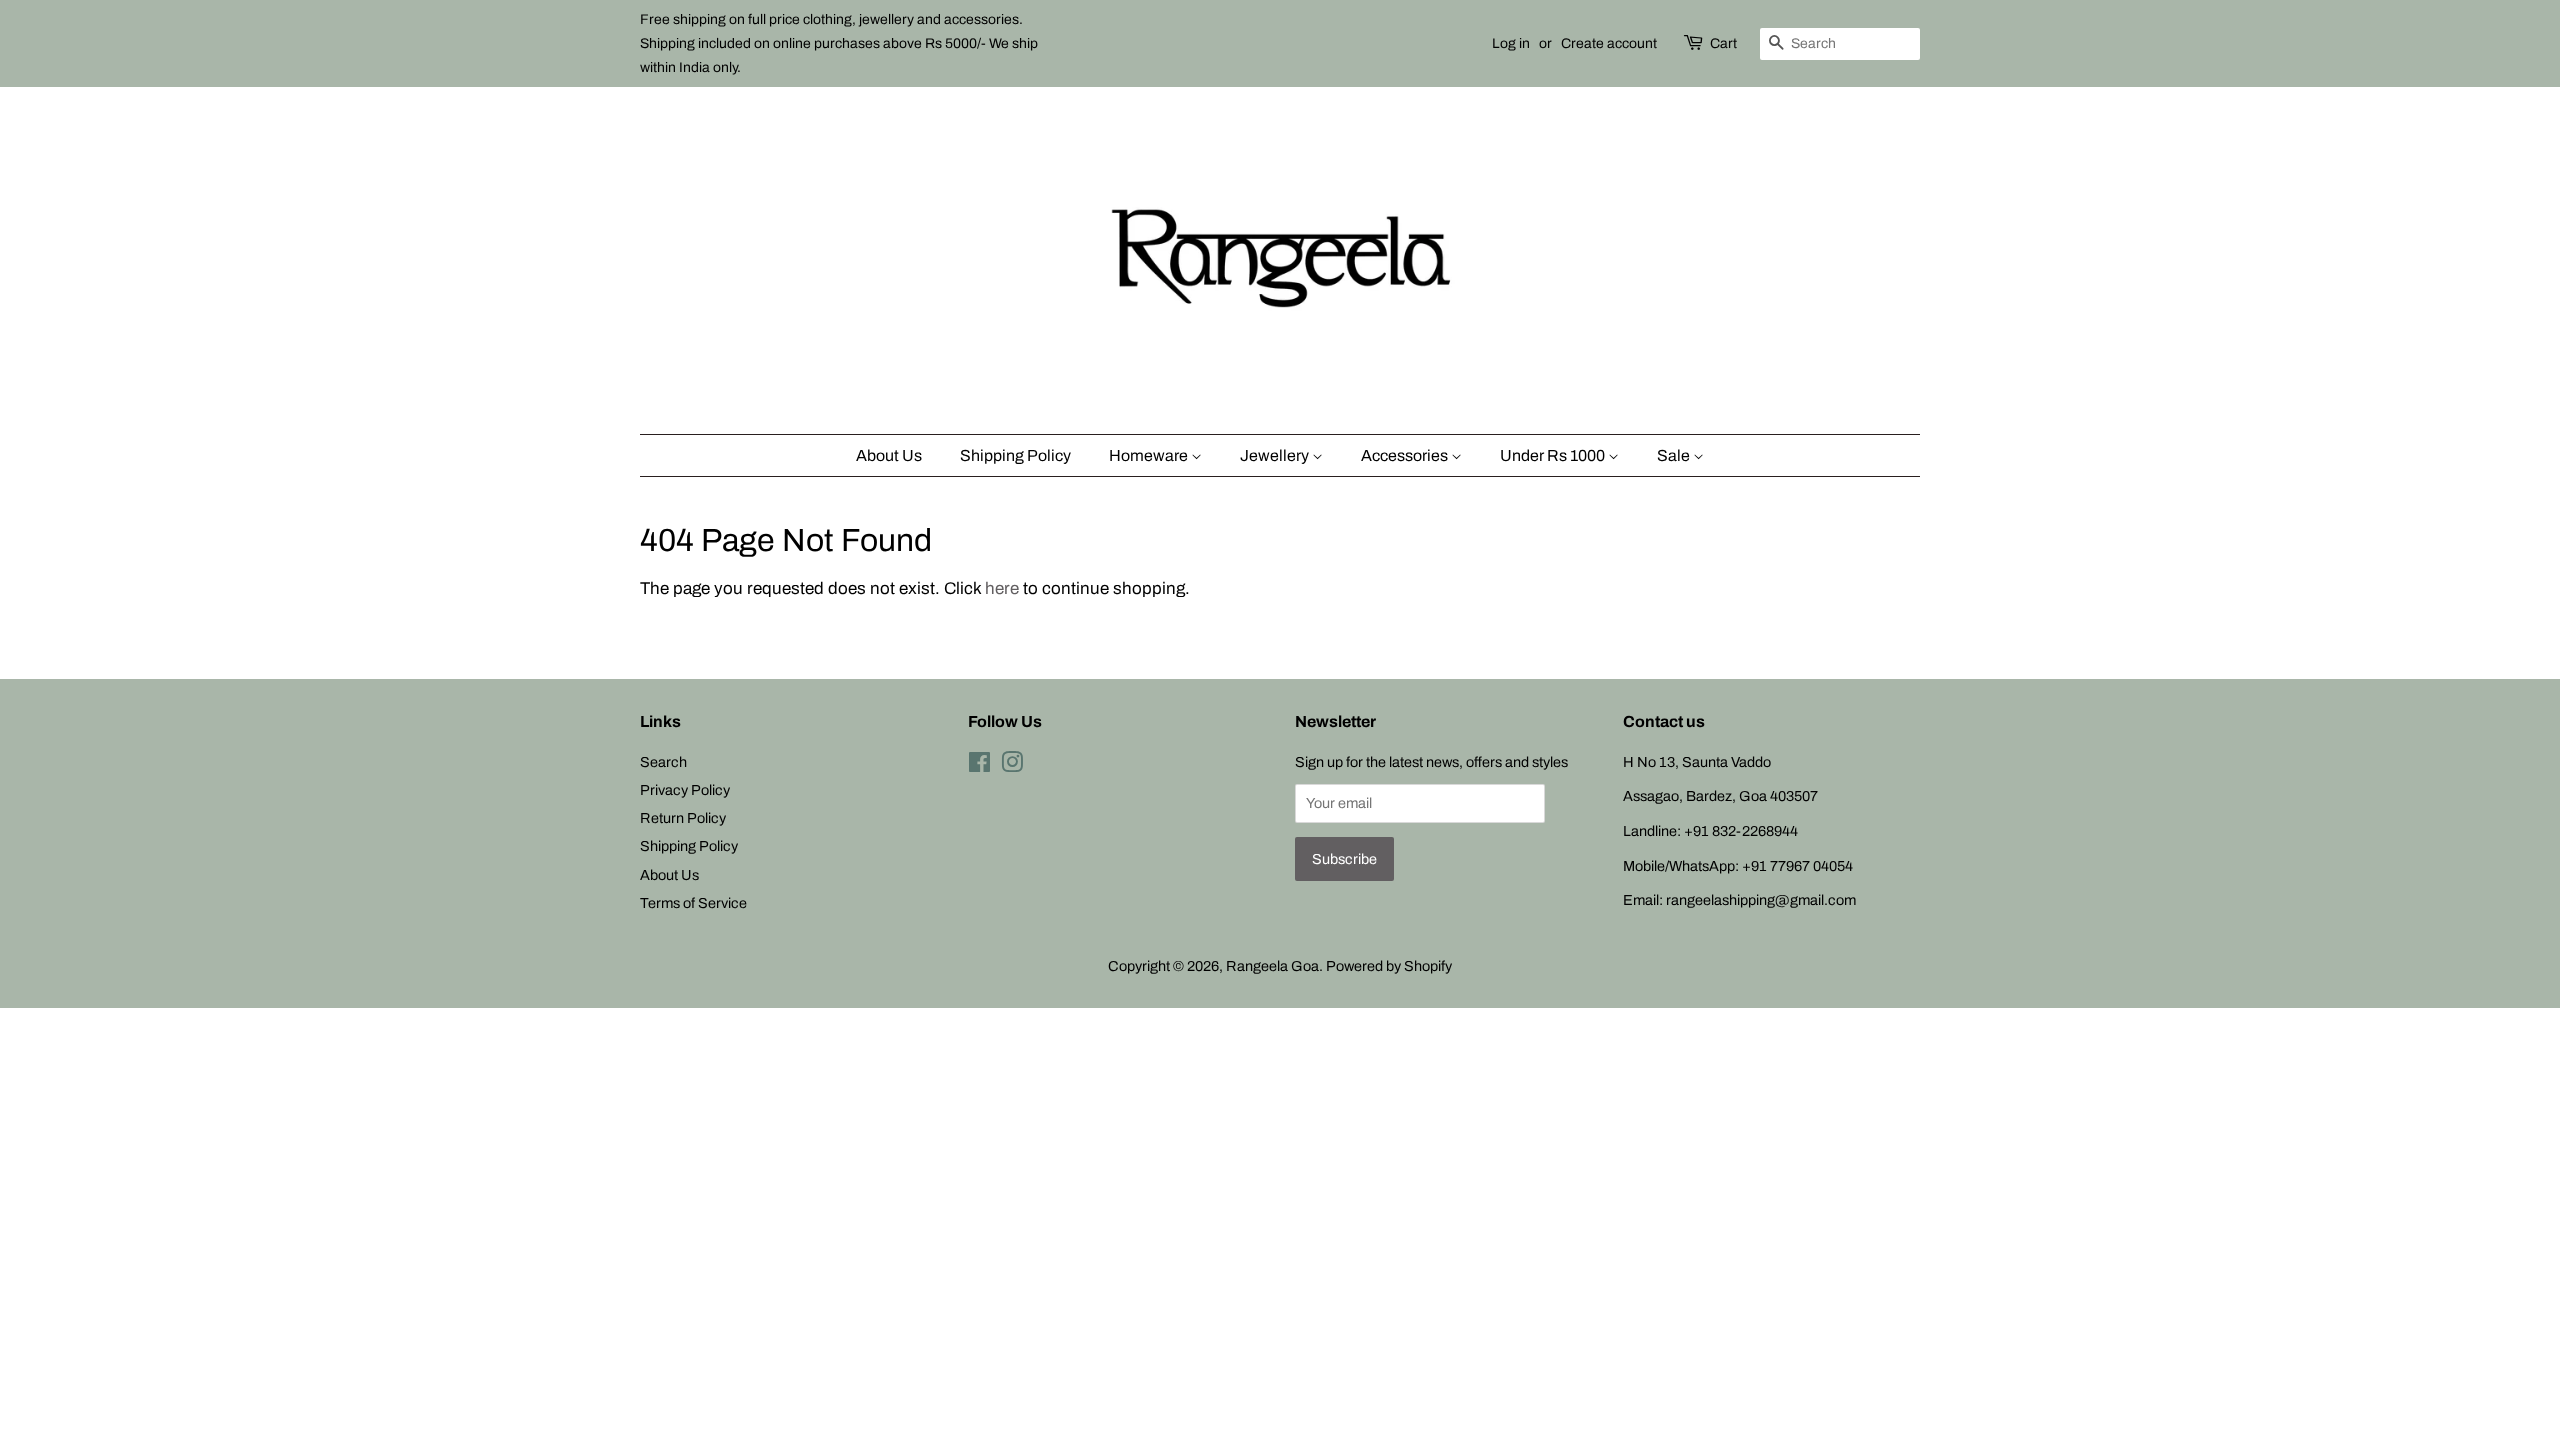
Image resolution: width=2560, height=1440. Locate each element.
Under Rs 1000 (1554, 455)
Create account (1609, 43)
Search (663, 762)
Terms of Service (693, 903)
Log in (1511, 43)
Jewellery (1276, 455)
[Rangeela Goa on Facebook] (979, 766)
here (1002, 588)
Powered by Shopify (1389, 966)
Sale (1675, 455)
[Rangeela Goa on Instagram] (1012, 766)
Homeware (1150, 455)
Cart (1723, 43)
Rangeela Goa (1272, 966)
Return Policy (683, 818)
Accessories (1406, 455)
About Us (889, 455)
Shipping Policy (1015, 455)
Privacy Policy (685, 790)
